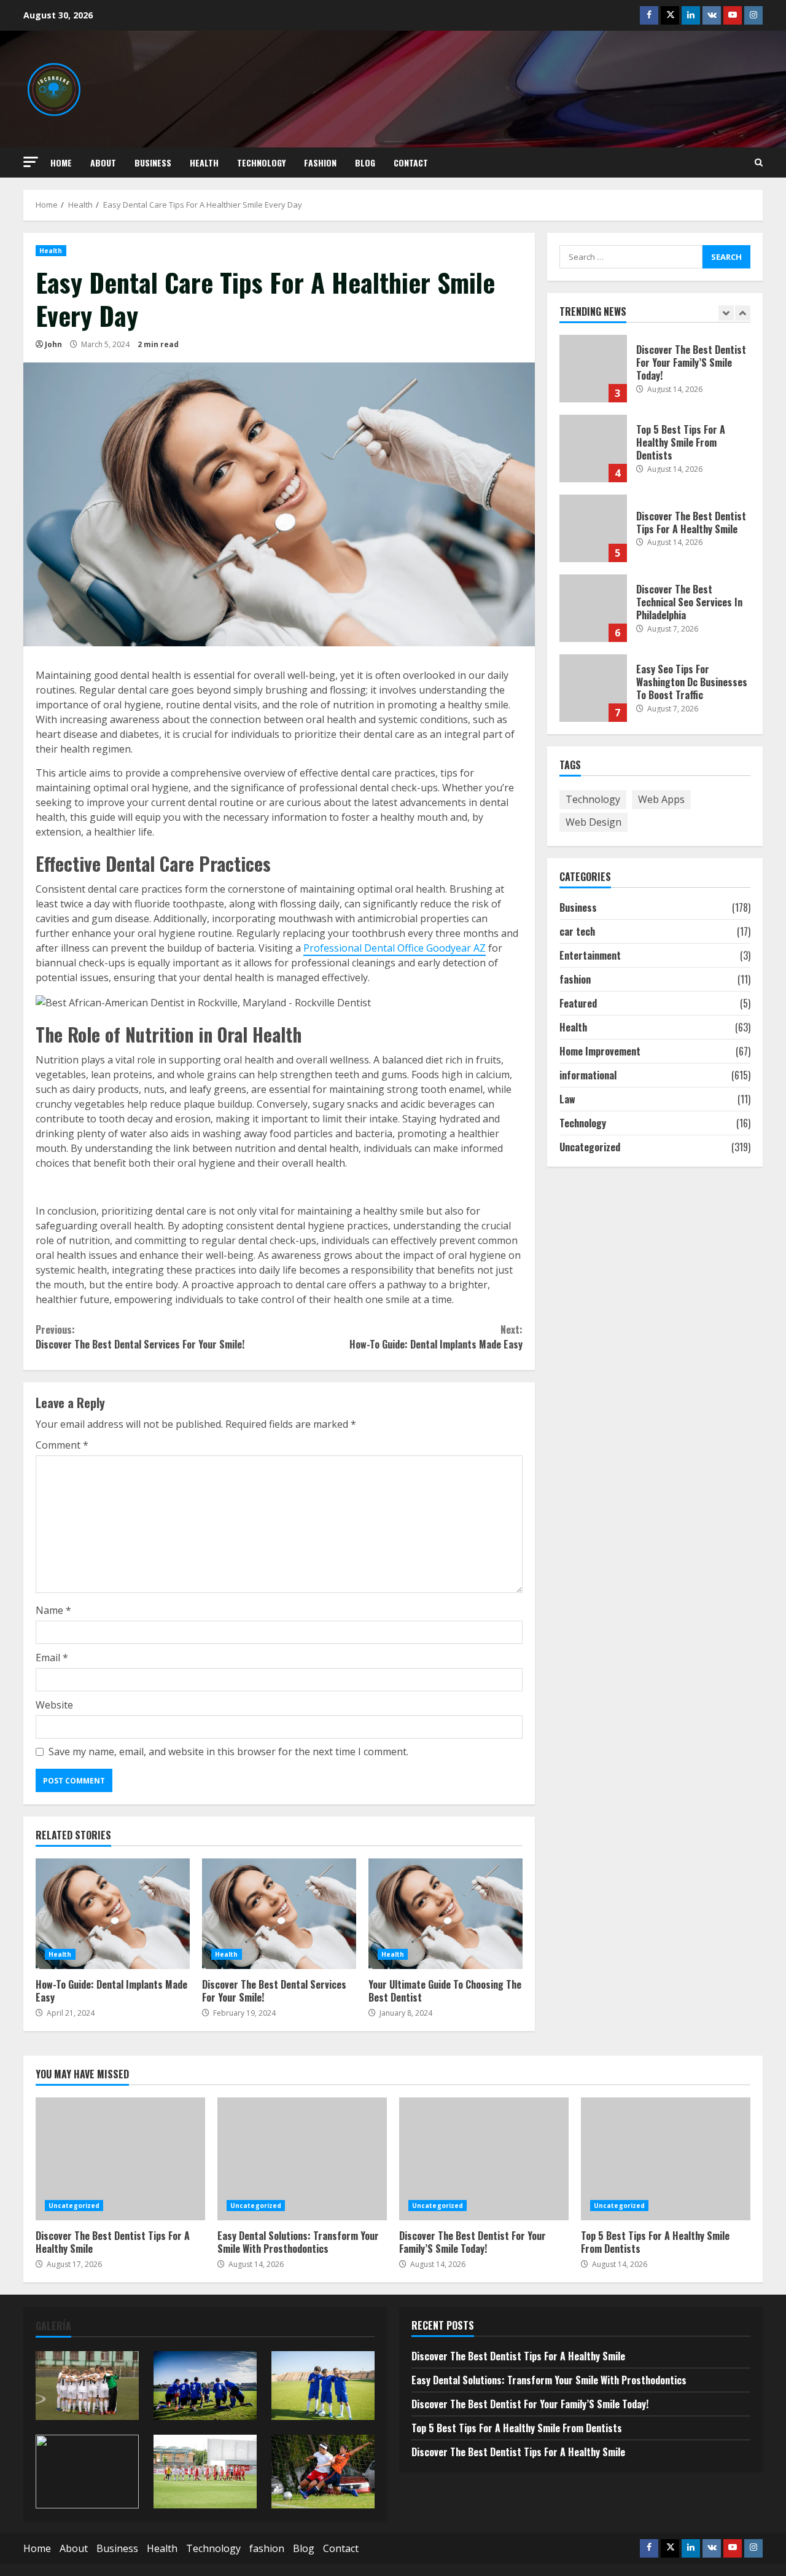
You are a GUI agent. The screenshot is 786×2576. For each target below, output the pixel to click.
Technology (261, 162)
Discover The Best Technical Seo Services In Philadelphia (593, 608)
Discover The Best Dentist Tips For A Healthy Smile (593, 528)
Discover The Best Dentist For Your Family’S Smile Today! (593, 369)
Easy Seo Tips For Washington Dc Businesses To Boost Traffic (593, 688)
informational (588, 1075)
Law (567, 1099)
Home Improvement (600, 1051)
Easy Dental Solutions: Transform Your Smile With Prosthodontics (302, 2159)
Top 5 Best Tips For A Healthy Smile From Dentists (593, 448)
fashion (320, 162)
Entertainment (590, 955)
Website (54, 1705)
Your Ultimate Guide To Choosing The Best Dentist (446, 1914)
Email (52, 1658)
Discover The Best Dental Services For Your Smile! (140, 1337)
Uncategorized (590, 1147)
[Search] (759, 162)
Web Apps (661, 799)
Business (153, 162)
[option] (655, 375)
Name (53, 1610)
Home (61, 162)
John (53, 344)
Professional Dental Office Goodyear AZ (395, 948)
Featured (578, 1003)
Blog (365, 162)
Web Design (593, 822)
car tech (577, 931)
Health (204, 162)
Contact (411, 162)
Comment (62, 1445)
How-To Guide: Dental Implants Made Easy (436, 1337)
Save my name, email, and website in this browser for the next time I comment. (228, 1752)
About (103, 162)
